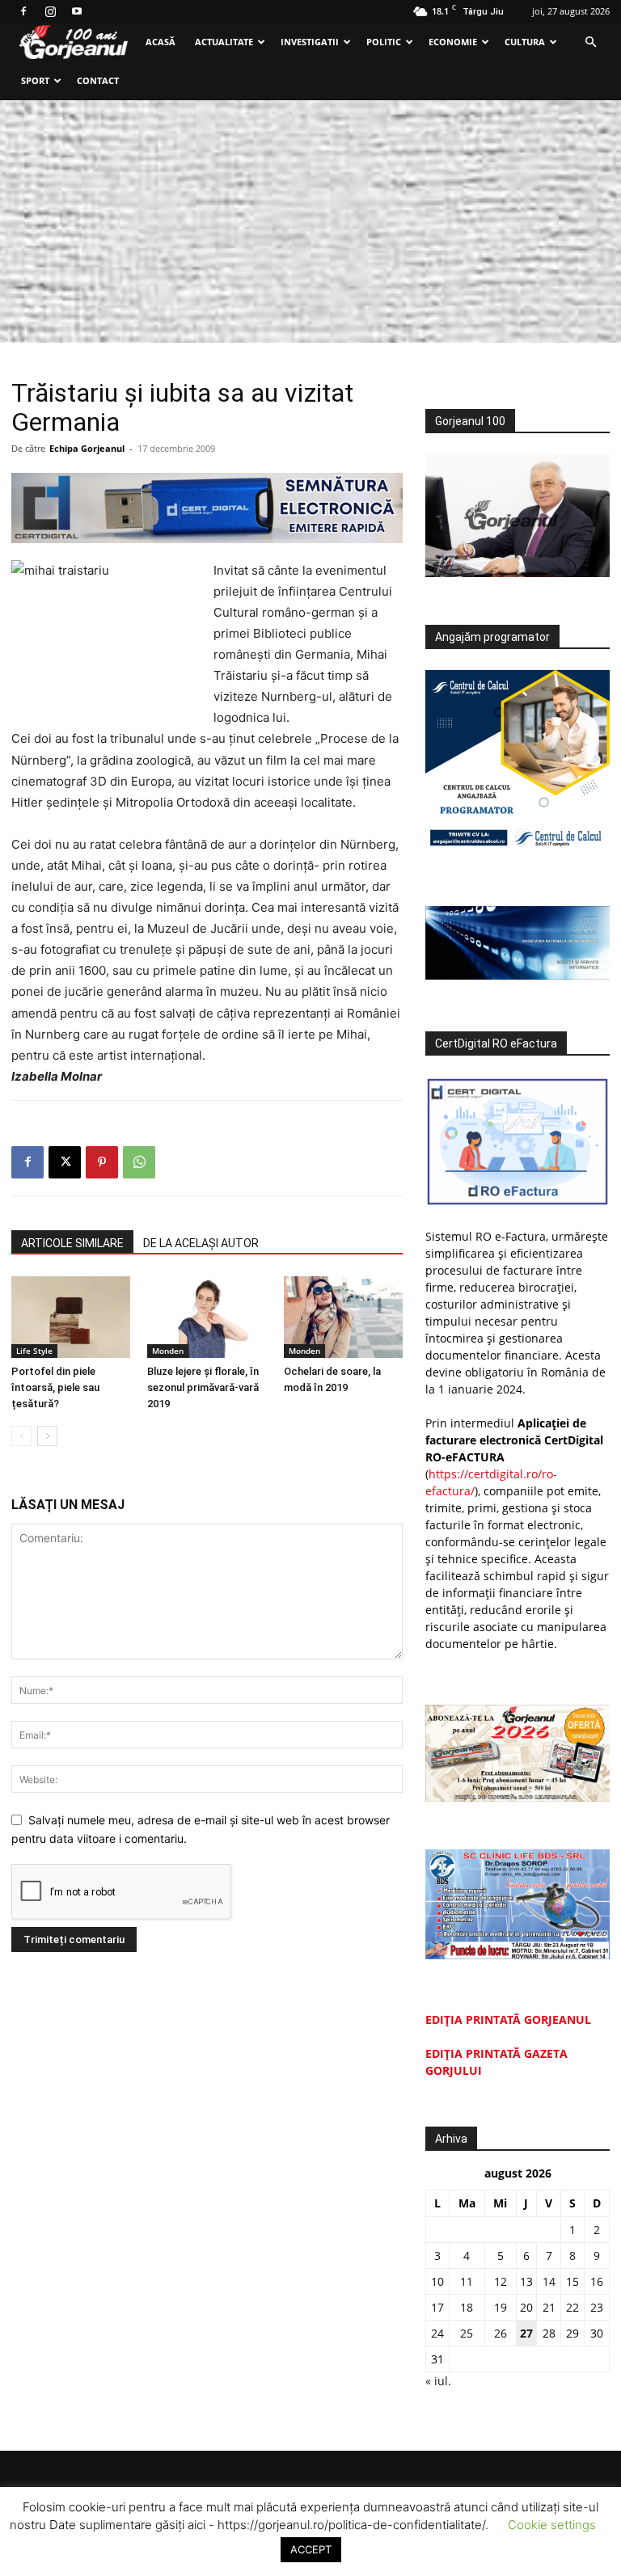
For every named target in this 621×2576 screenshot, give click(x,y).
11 (467, 2281)
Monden (168, 1351)
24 (437, 2333)
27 (526, 2333)
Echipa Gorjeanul (87, 448)
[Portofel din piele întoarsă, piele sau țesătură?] (71, 1317)
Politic (384, 42)
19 (501, 2307)
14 (549, 2281)
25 (467, 2333)
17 (437, 2307)
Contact (98, 80)
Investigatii (310, 42)
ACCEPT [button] (311, 2549)
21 (549, 2307)
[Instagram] (50, 11)
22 (572, 2307)
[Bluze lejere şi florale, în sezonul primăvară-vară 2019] (207, 1317)
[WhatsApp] (139, 1162)
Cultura (525, 42)
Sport (35, 80)
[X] (65, 1162)
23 (597, 2307)
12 (501, 2281)
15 (572, 2281)
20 (526, 2307)
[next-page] (47, 1436)
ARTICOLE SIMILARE (72, 1243)
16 (597, 2281)
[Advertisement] (310, 221)
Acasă (161, 42)
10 (437, 2281)
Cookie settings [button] (552, 2525)
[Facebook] (23, 11)
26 (501, 2333)
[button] (590, 42)
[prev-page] (21, 1436)
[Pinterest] (102, 1162)
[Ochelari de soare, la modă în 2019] (343, 1317)
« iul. (438, 2381)
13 (526, 2281)
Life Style (34, 1351)
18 (467, 2307)
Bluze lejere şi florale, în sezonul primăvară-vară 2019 (203, 1387)
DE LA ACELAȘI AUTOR (201, 1243)
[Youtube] (77, 11)
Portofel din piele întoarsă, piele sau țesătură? (55, 1387)
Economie (453, 42)
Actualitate (224, 42)
